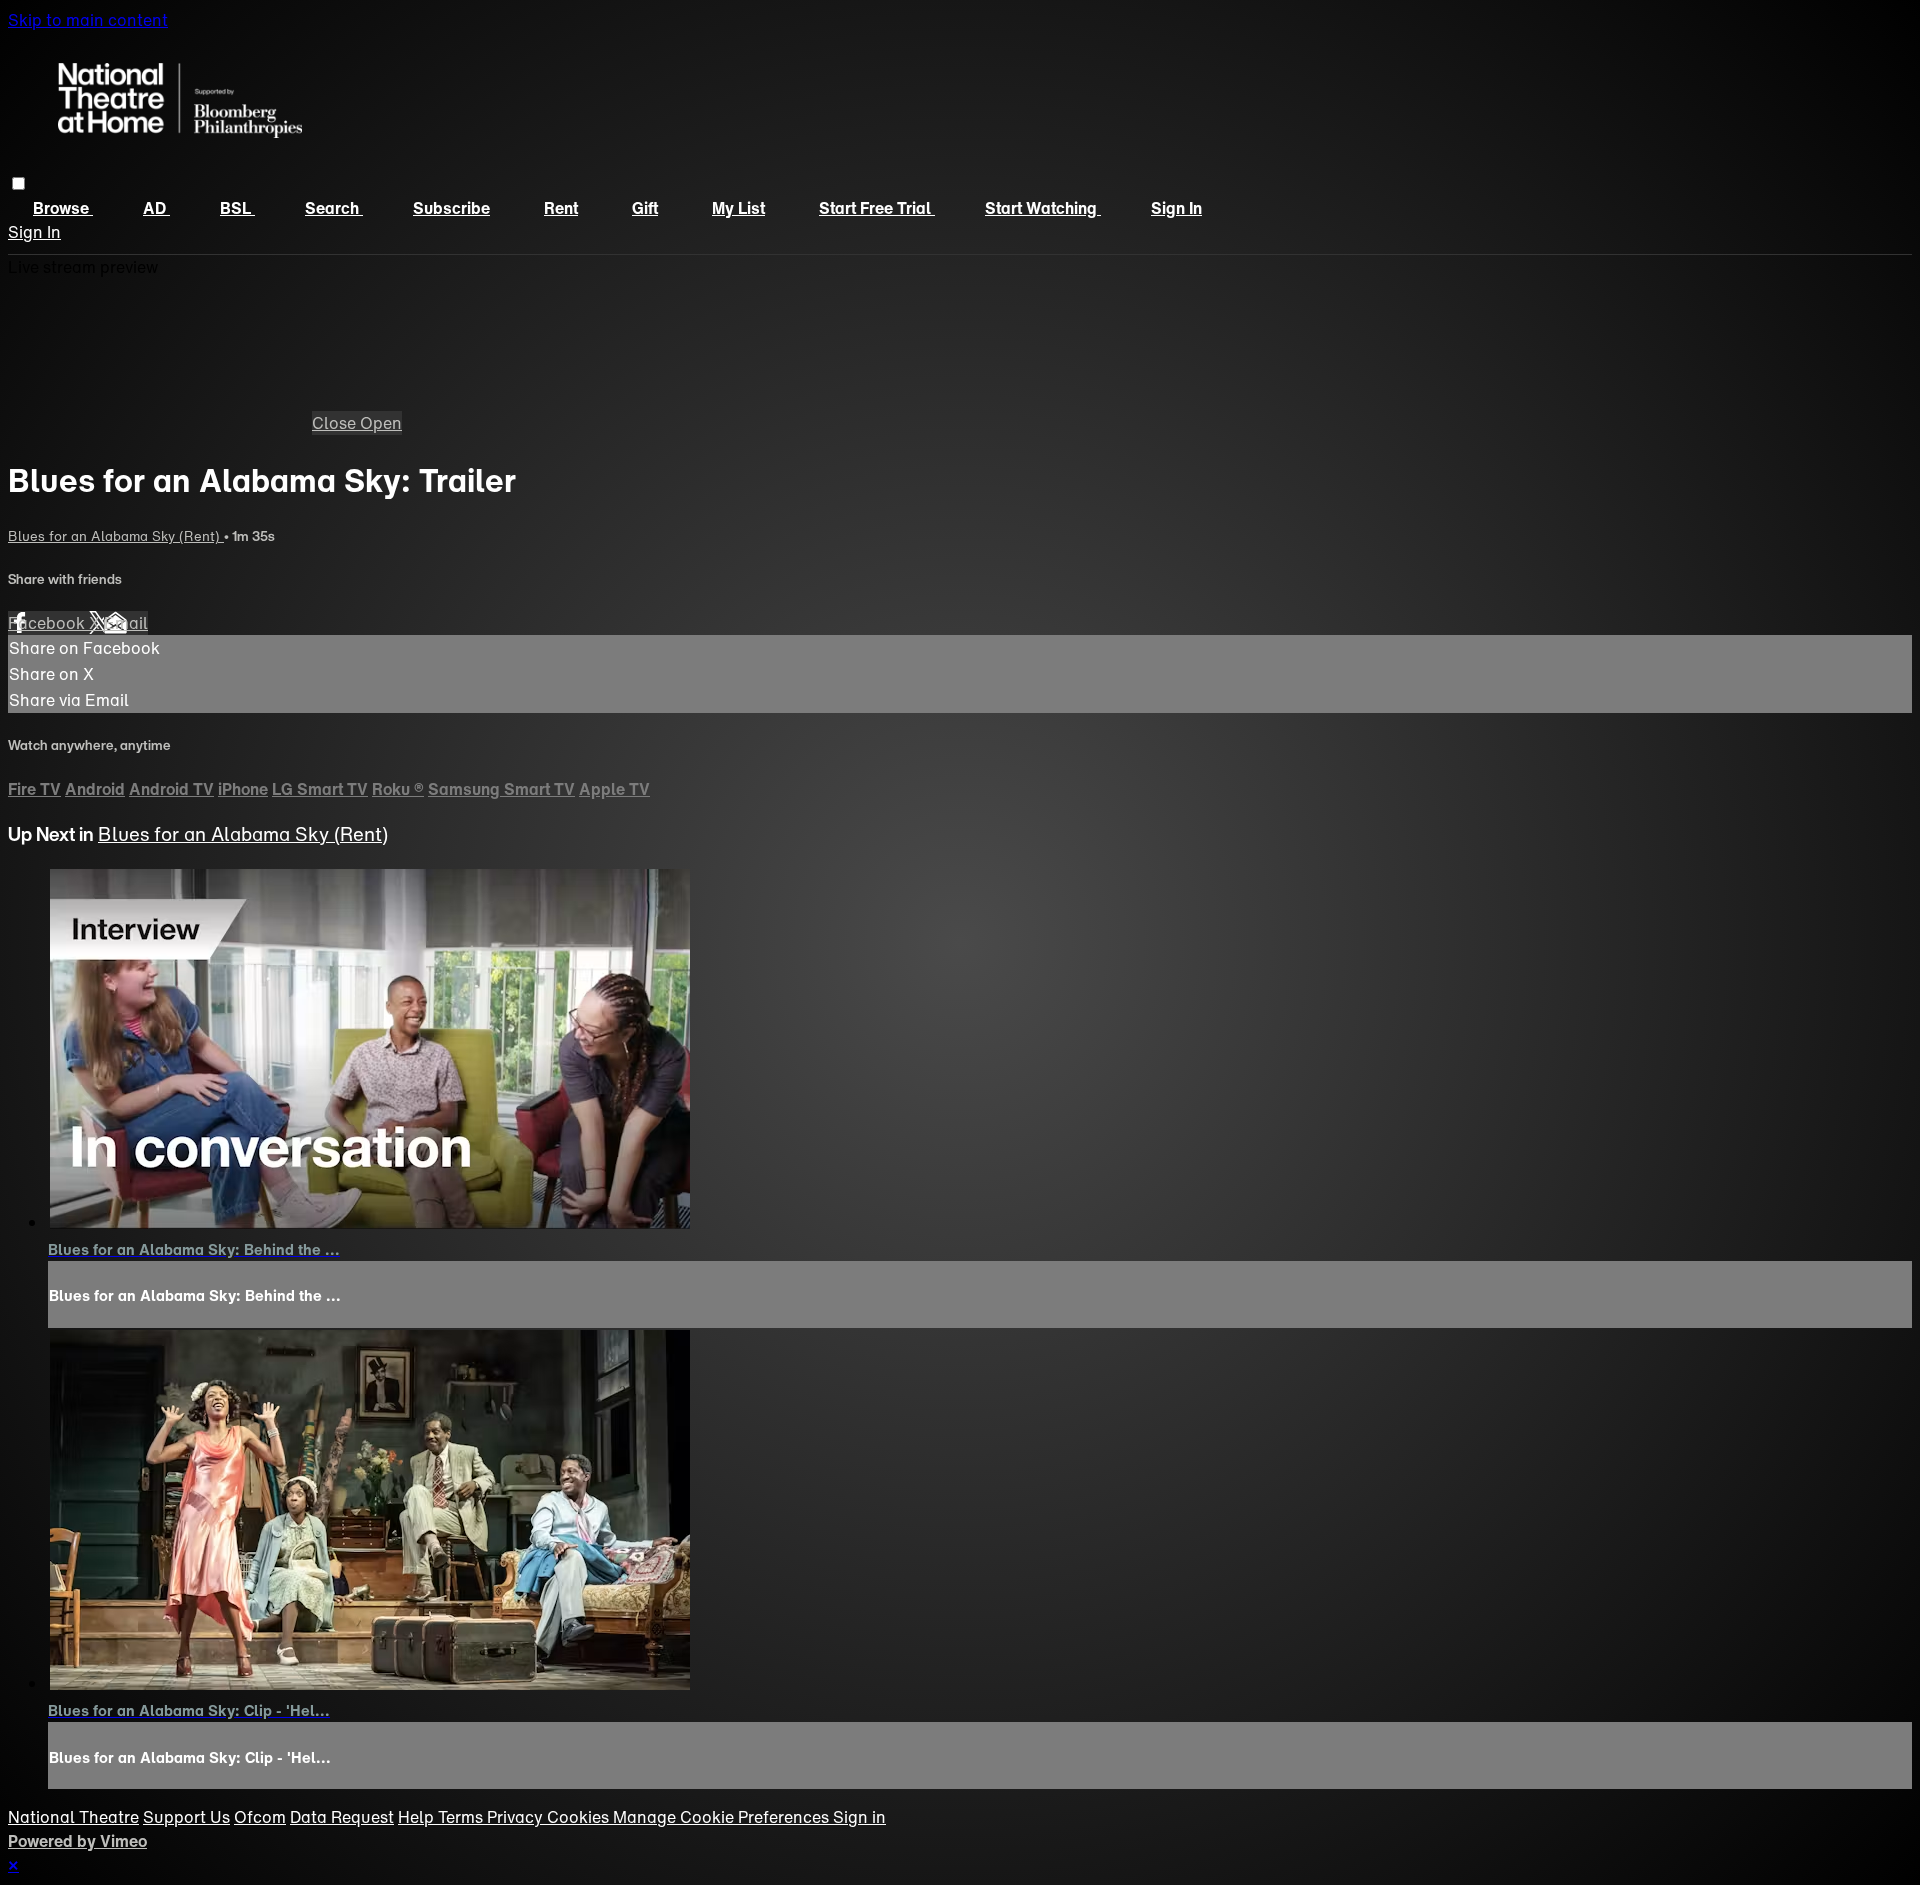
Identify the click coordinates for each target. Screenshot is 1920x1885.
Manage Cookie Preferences (723, 1817)
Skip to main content (88, 20)
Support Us (186, 1817)
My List (738, 208)
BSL (237, 208)
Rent (561, 208)
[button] (18, 183)
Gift (645, 208)
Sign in (1176, 208)
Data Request (342, 1817)
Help (418, 1817)
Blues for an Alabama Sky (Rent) (116, 536)
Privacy (517, 1817)
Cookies (580, 1817)
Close (336, 423)
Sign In (34, 232)
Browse (63, 208)
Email (126, 623)
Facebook (48, 623)
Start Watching (1043, 208)
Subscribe (451, 208)
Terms (462, 1817)
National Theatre (73, 1817)
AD (156, 208)
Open (381, 423)
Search (334, 208)
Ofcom (260, 1817)
